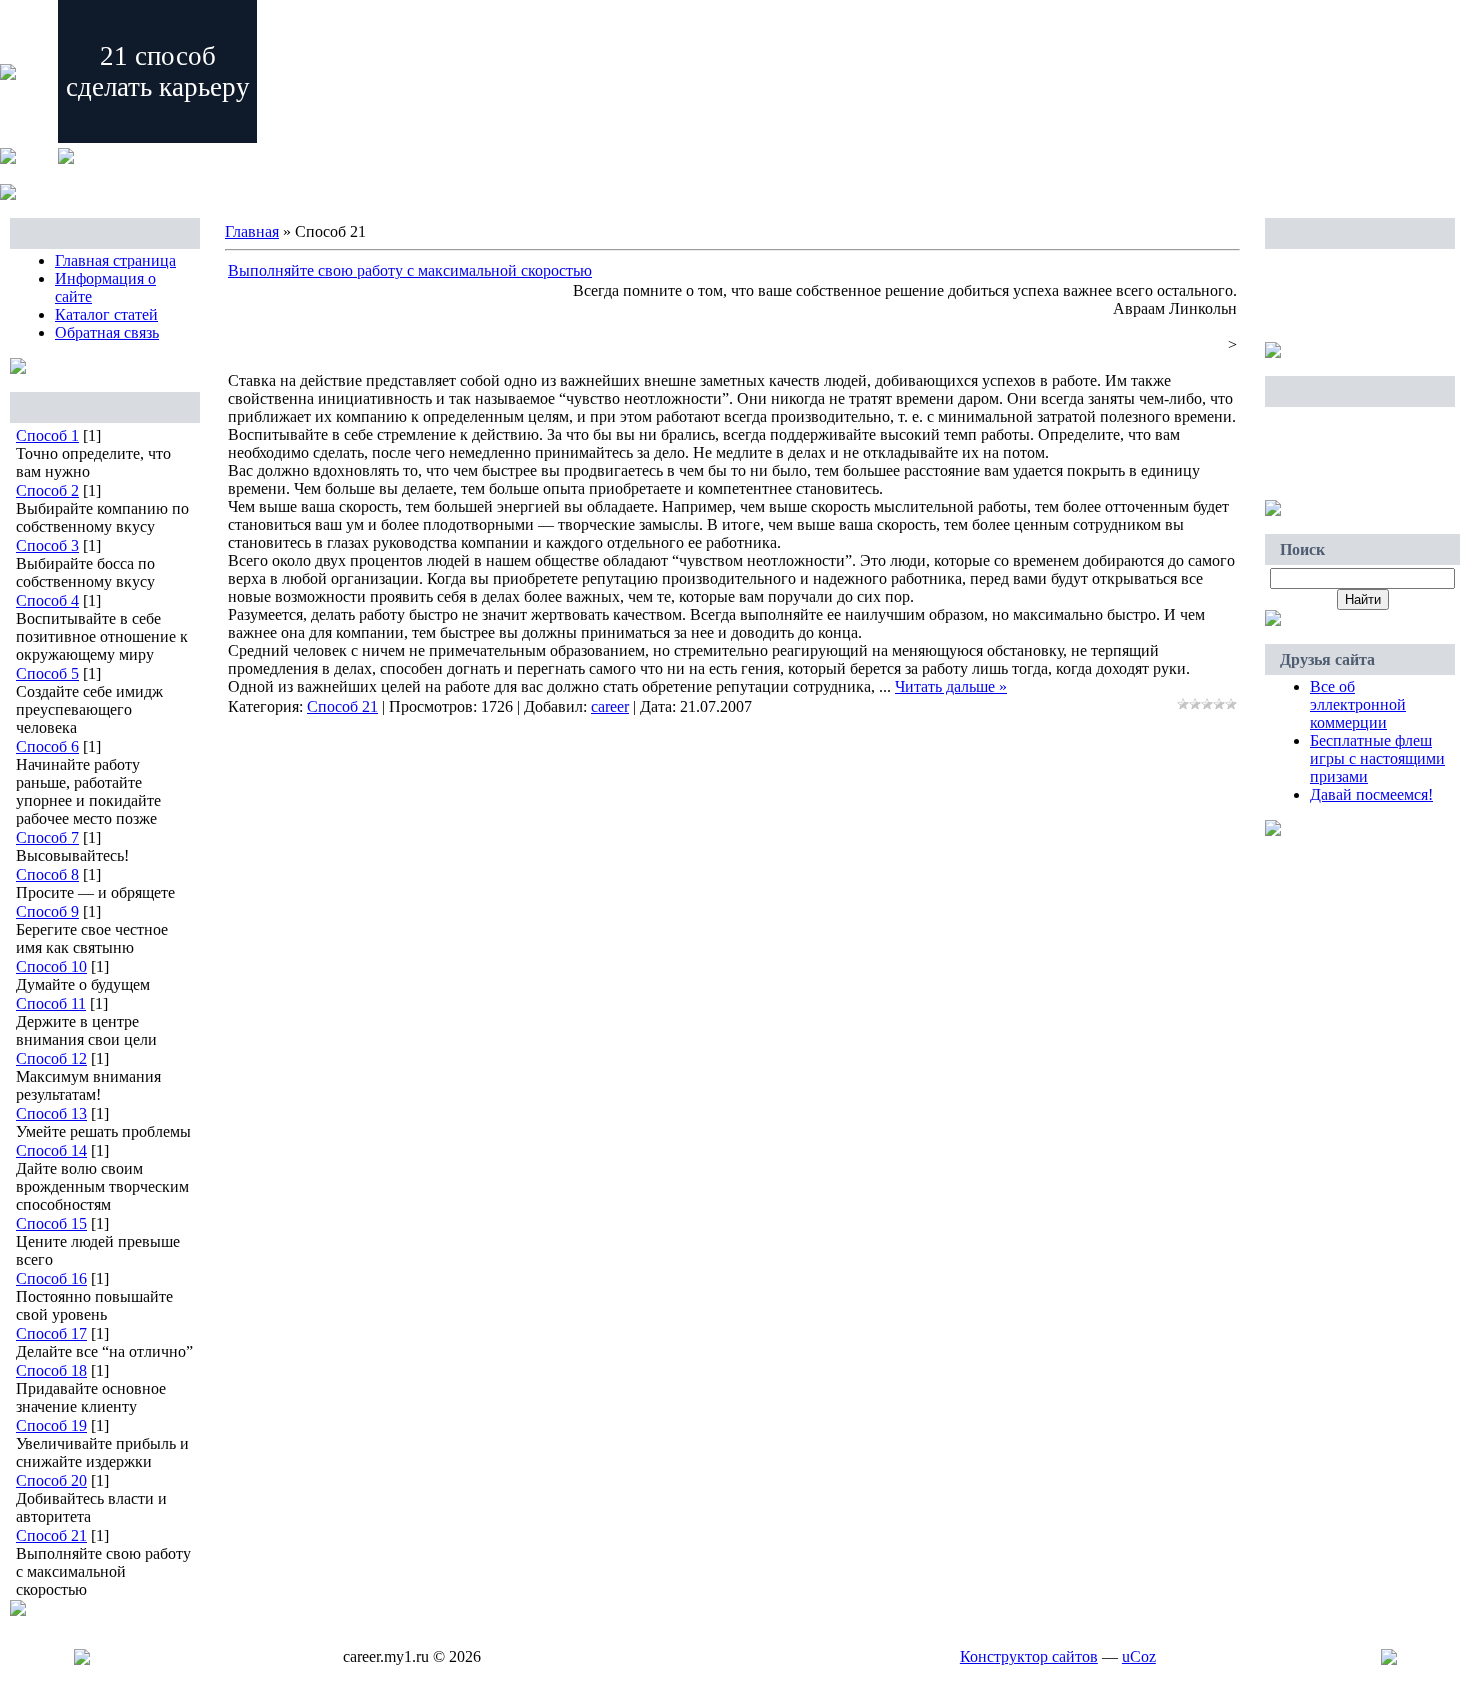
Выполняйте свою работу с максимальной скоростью (410, 270)
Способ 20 (51, 1480)
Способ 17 (51, 1333)
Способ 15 (51, 1223)
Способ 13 (51, 1113)
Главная (252, 231)
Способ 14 (51, 1150)
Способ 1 (47, 435)
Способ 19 (51, 1425)
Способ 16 (51, 1278)
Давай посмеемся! (1371, 794)
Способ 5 (47, 673)
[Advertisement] (1360, 297)
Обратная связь (107, 332)
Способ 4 (47, 600)
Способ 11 (51, 1003)
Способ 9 (47, 911)
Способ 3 (47, 545)
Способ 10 (51, 966)
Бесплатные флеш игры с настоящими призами (1377, 758)
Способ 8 (47, 874)
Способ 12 (51, 1058)
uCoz (1139, 1656)
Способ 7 (47, 837)
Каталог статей (106, 314)
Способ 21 (51, 1535)
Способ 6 (47, 746)
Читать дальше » (951, 686)
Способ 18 (51, 1370)
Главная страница (115, 260)
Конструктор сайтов (1029, 1656)
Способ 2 (47, 490)
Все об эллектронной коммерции (1358, 704)
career (610, 706)
